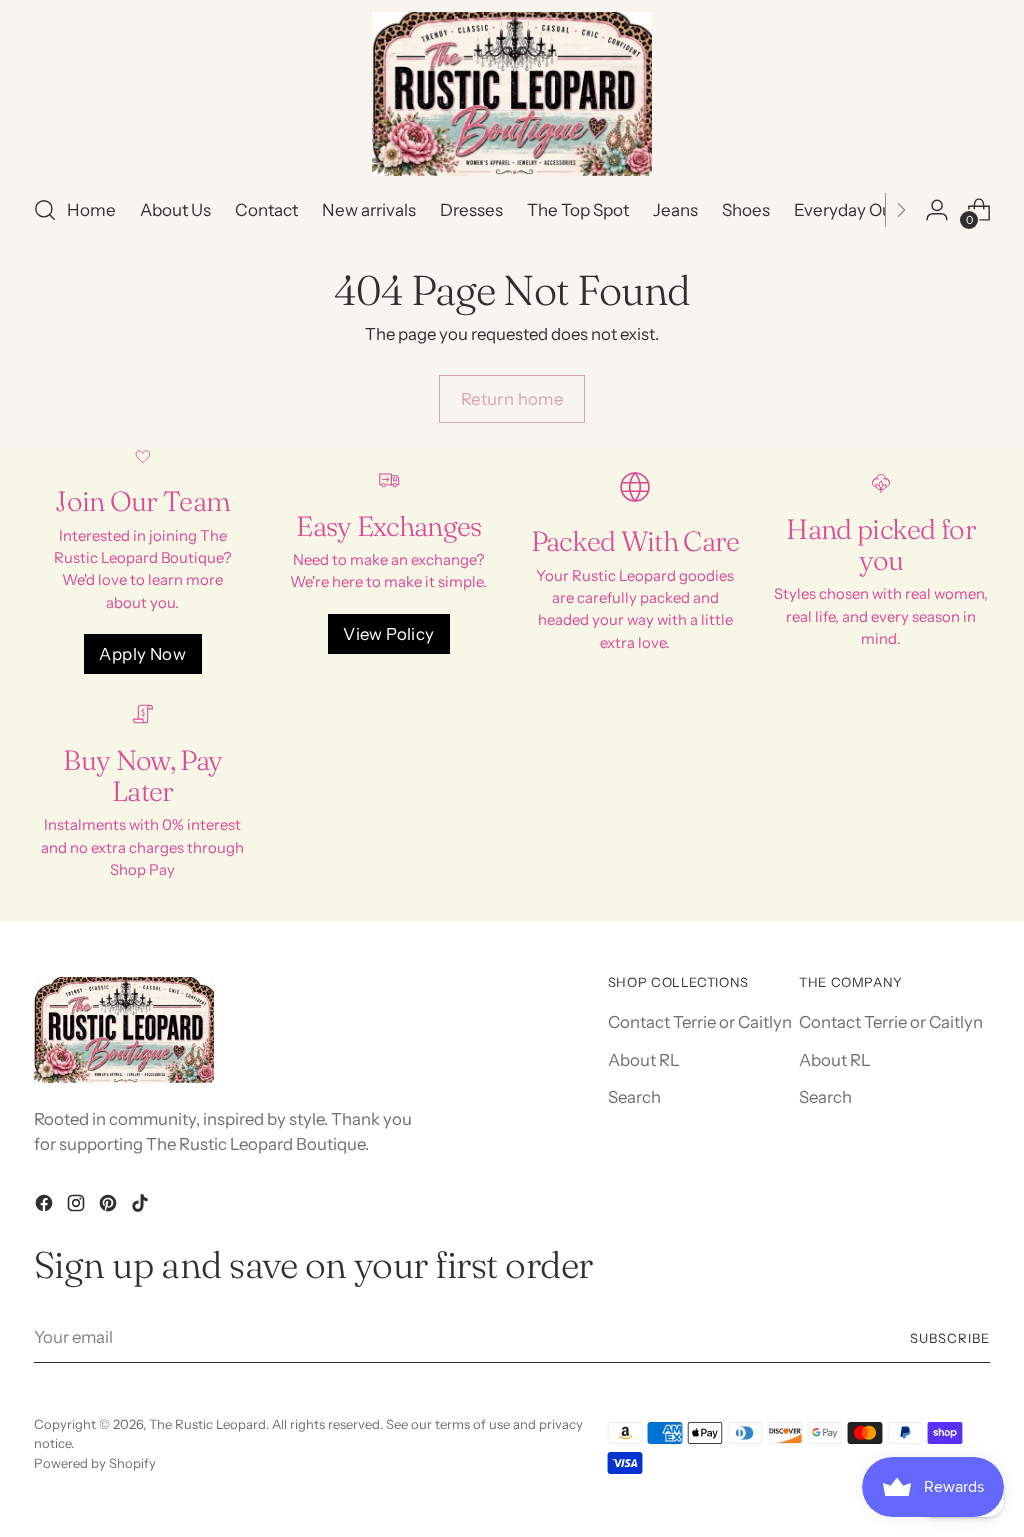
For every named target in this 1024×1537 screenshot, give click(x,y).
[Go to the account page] (937, 210)
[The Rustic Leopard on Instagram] (78, 1206)
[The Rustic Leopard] (512, 94)
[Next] (901, 210)
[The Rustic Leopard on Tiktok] (142, 1206)
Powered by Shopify (95, 1463)
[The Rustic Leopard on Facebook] (46, 1206)
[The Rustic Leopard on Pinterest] (110, 1206)
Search (634, 1097)
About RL (644, 1060)
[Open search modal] (45, 210)
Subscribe (950, 1338)
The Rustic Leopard (207, 1424)
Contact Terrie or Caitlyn (700, 1022)
